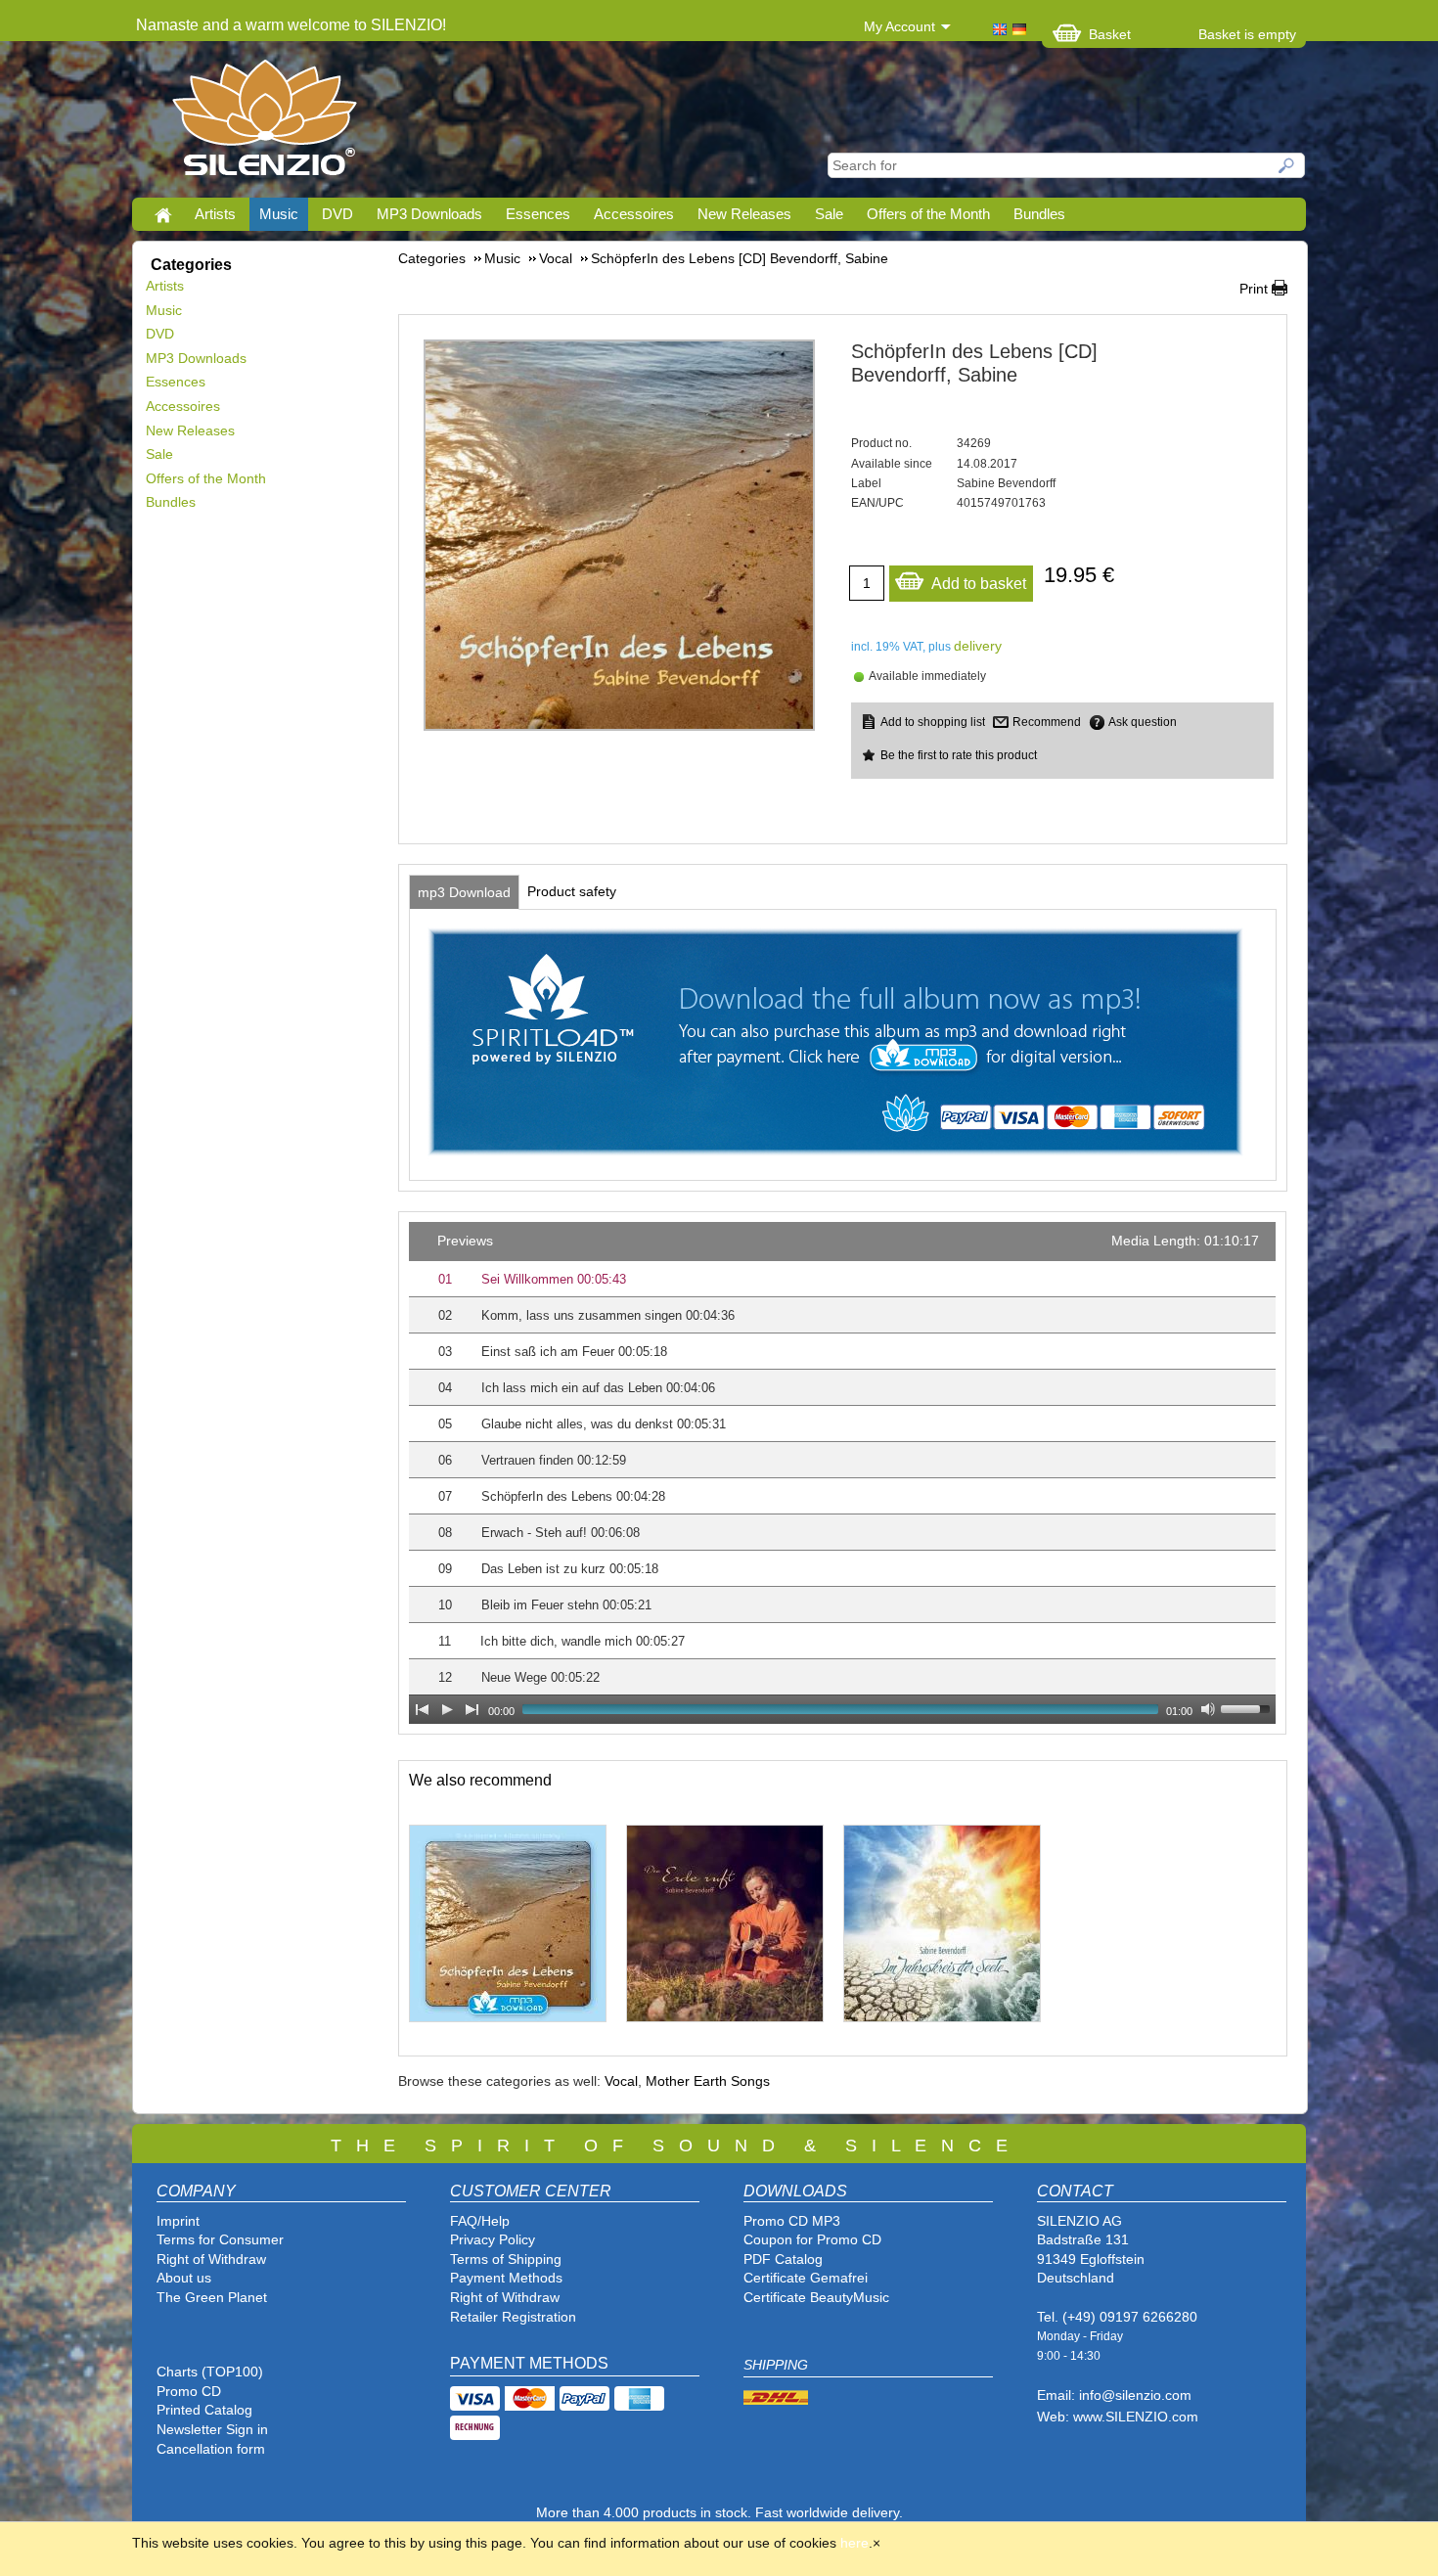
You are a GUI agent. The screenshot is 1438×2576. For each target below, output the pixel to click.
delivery (978, 646)
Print (1254, 289)
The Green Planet (212, 2297)
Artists (215, 214)
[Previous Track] (422, 1709)
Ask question (1143, 722)
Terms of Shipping (506, 2259)
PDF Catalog (783, 2259)
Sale (829, 214)
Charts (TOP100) (210, 2372)
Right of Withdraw (211, 2259)
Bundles (1039, 214)
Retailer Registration (513, 2317)
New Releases (744, 214)
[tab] (464, 892)
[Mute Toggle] (1208, 1709)
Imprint (178, 2221)
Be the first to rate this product (959, 755)
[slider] (1248, 1707)
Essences (538, 214)
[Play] (447, 1709)
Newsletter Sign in (212, 2429)
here (854, 2543)
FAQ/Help (480, 2221)
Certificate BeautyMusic (816, 2297)
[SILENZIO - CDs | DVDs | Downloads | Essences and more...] (265, 123)
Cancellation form (213, 2449)
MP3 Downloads (429, 214)
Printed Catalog (204, 2410)
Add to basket (979, 584)
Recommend (1047, 722)
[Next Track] (472, 1709)
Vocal (621, 2081)
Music (279, 214)
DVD (337, 214)
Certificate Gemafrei (806, 2278)
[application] (842, 1473)
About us (184, 2278)
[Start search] (1287, 165)
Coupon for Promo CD (812, 2239)
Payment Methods (506, 2278)
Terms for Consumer (220, 2239)
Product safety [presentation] (572, 891)
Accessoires (634, 214)
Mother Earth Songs (708, 2081)
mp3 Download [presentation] (464, 892)
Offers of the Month (928, 214)
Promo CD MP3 (792, 2221)
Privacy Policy (493, 2239)
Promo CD (189, 2391)
